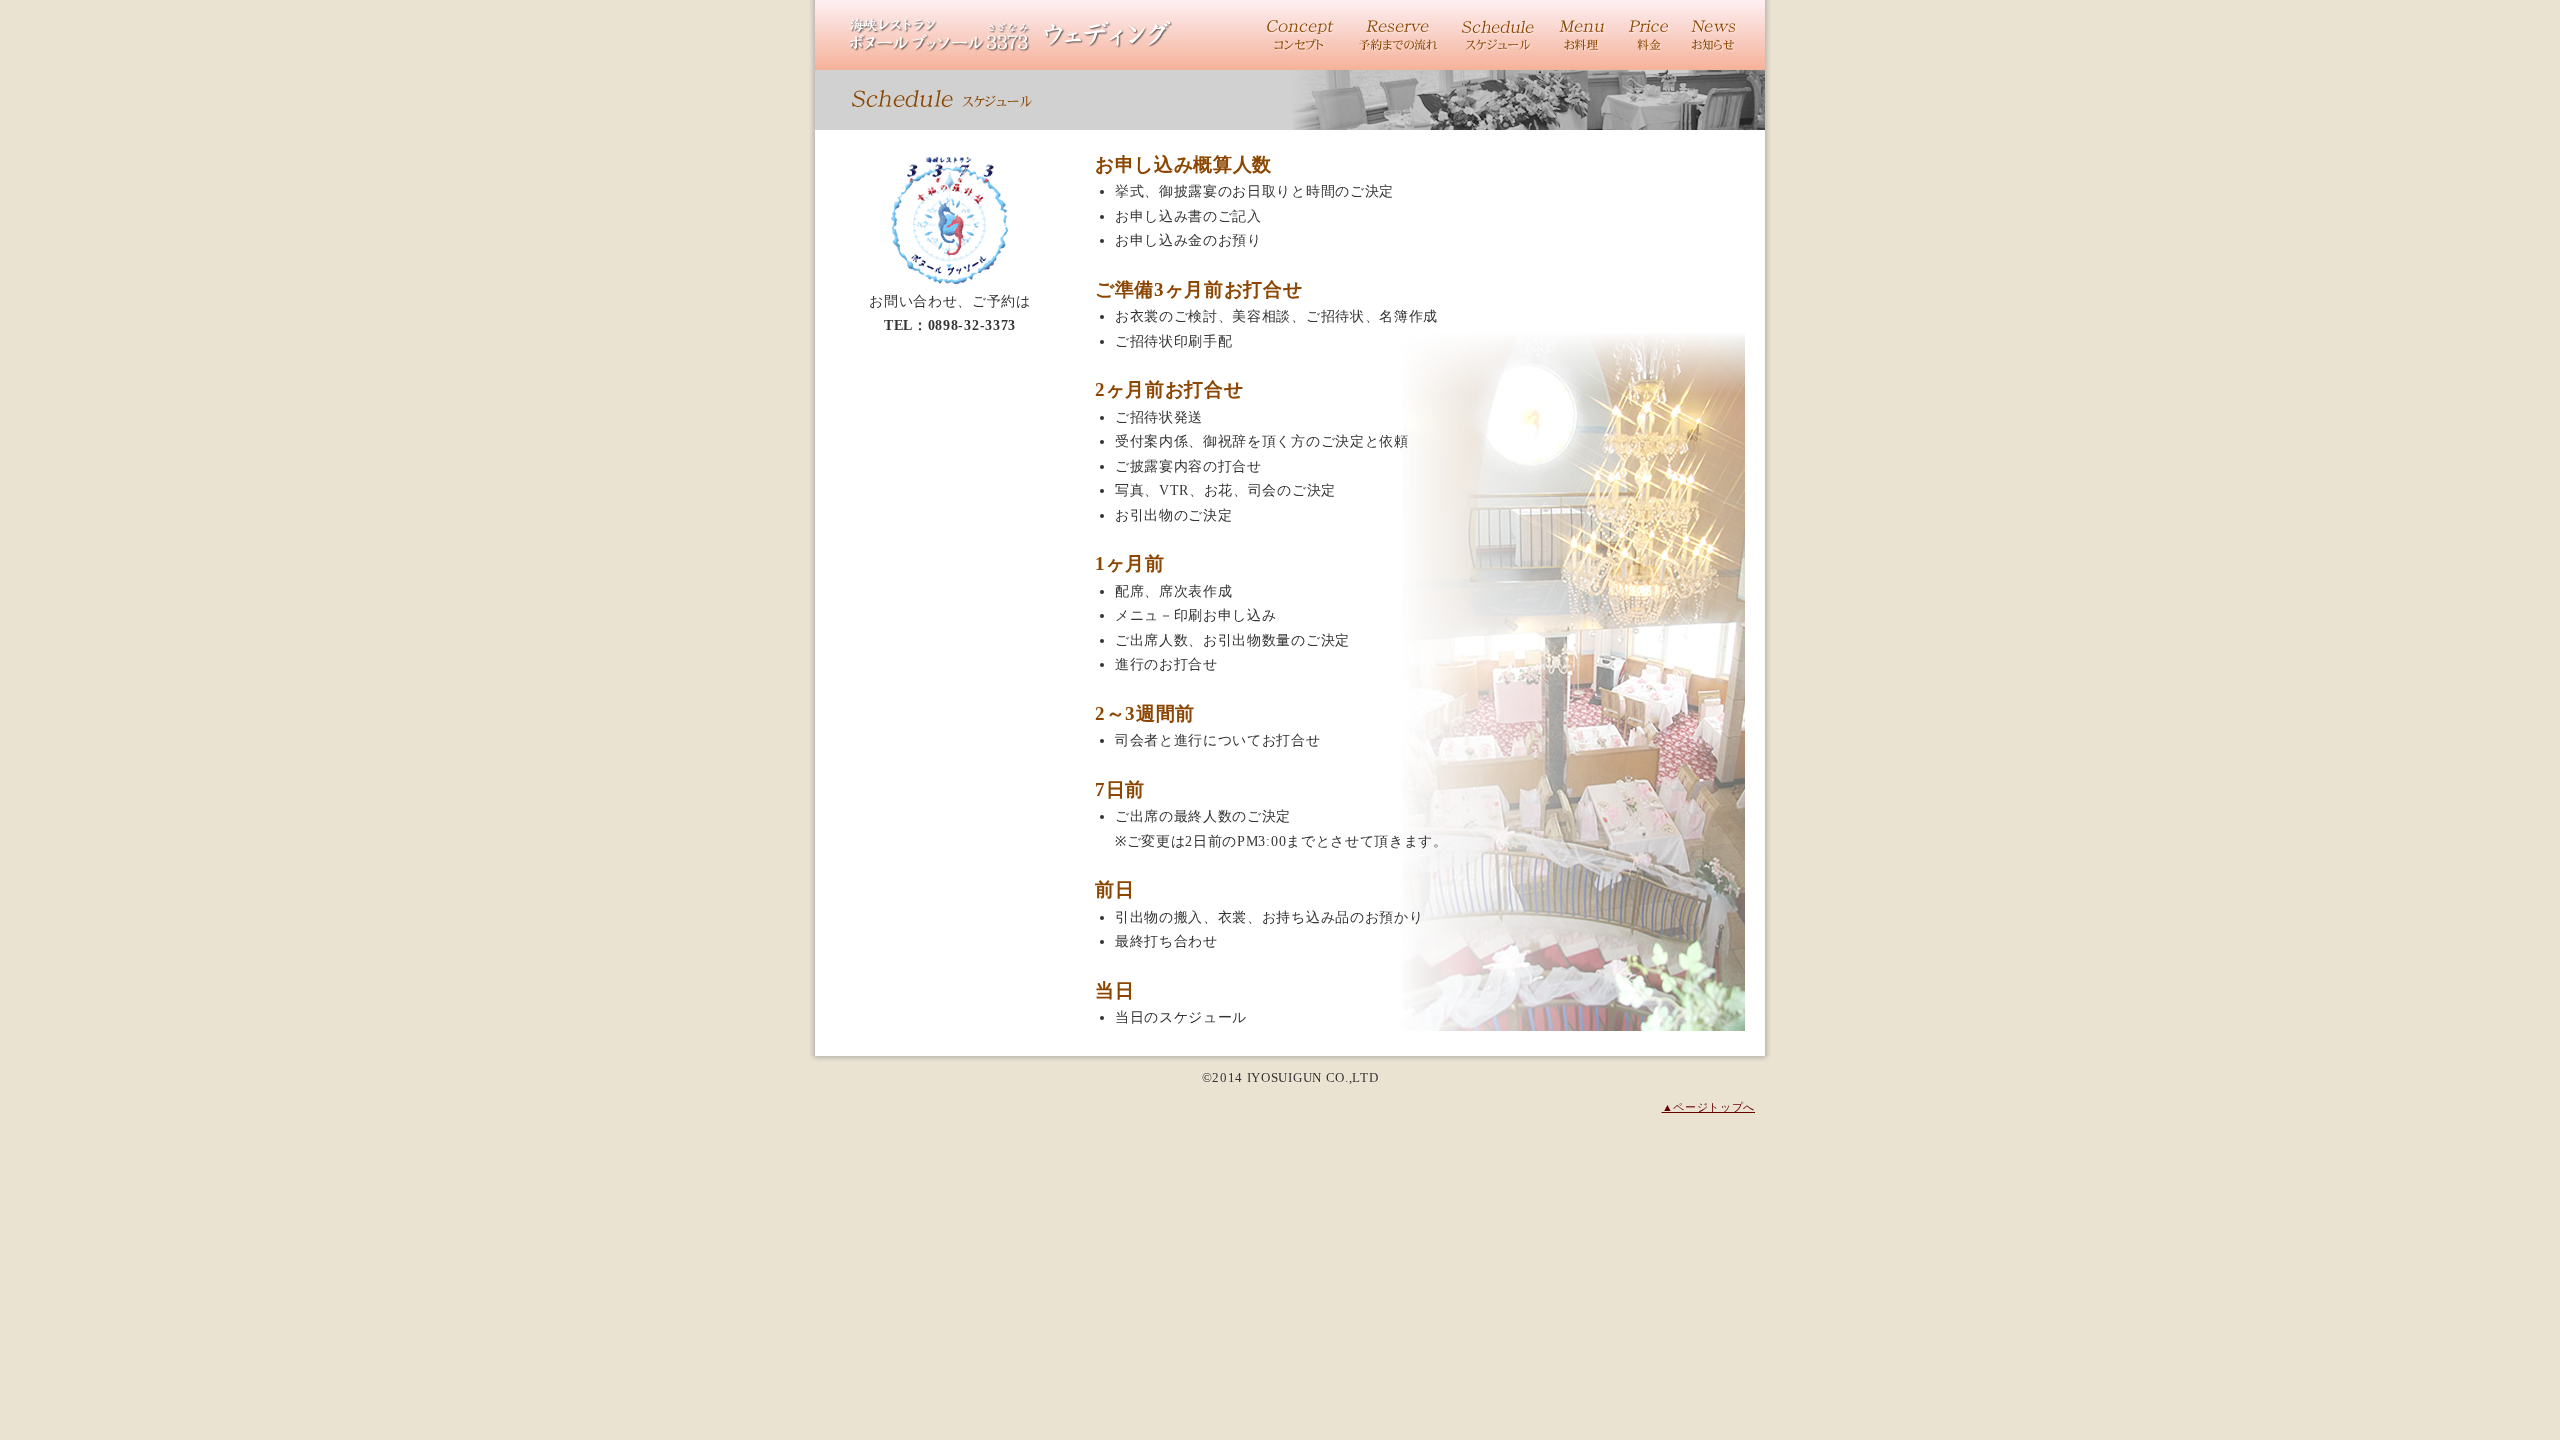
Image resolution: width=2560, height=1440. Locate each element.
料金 (1648, 35)
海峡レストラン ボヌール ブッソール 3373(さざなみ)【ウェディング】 (1010, 35)
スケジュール (1498, 35)
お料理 (1581, 35)
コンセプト (1300, 35)
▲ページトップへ (1708, 1107)
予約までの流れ (1398, 35)
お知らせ (1714, 35)
